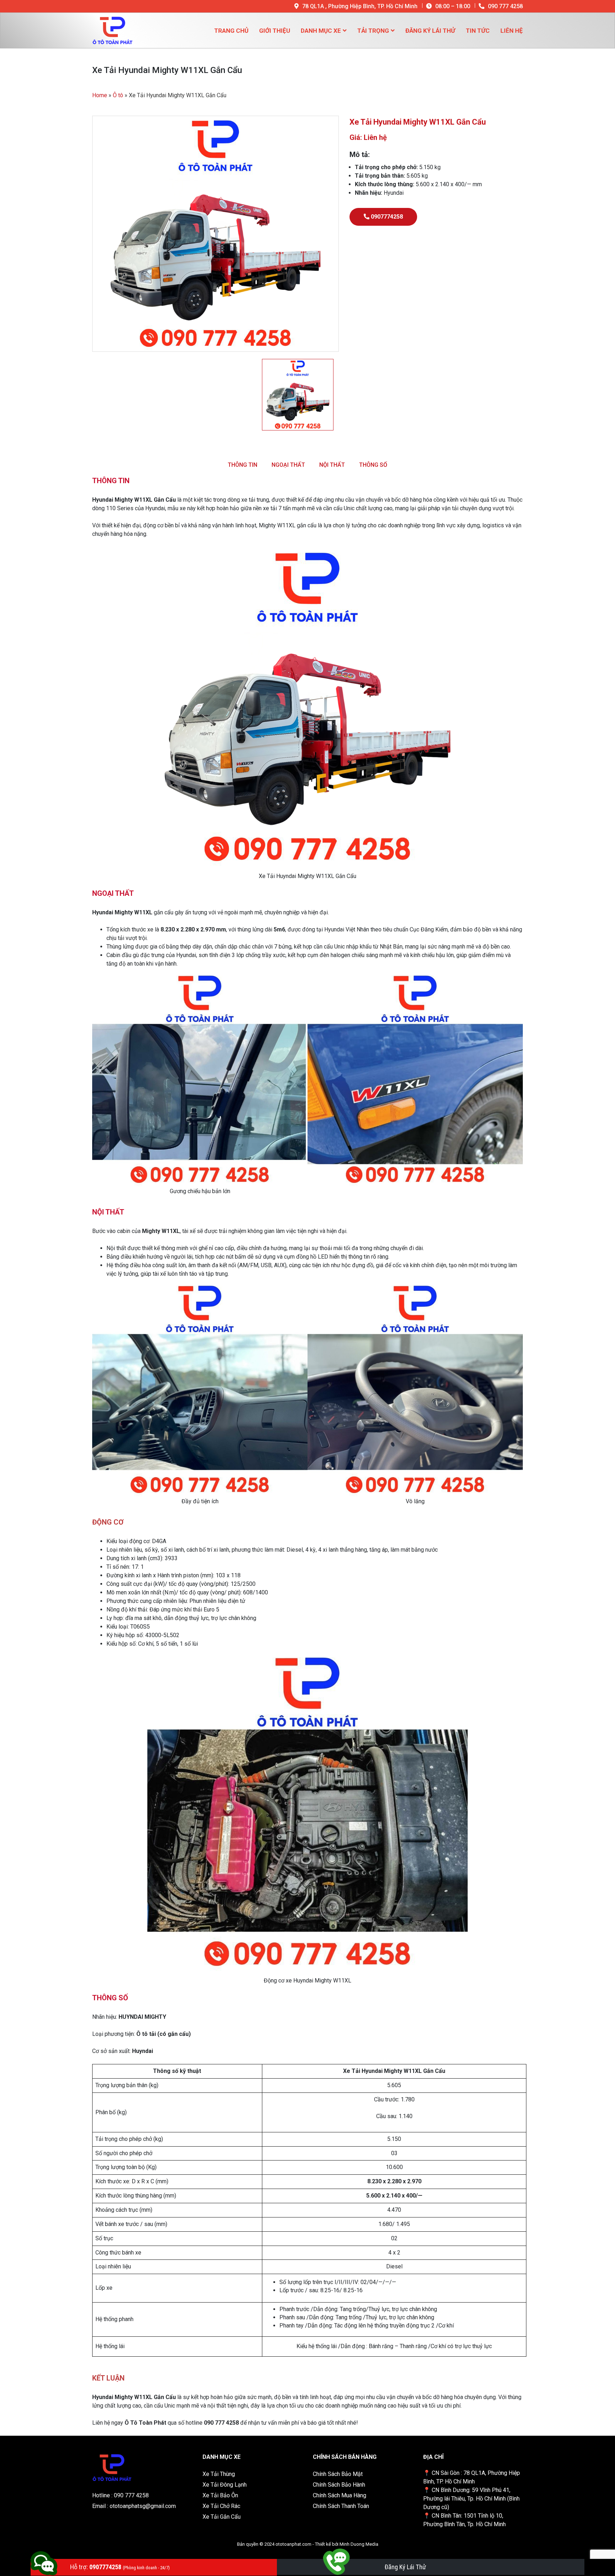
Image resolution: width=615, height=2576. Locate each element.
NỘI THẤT (332, 465)
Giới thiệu (275, 31)
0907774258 (386, 217)
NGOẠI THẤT (288, 465)
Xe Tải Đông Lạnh (225, 2485)
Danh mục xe (321, 31)
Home (100, 95)
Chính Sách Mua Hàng (340, 2495)
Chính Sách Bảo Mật (338, 2474)
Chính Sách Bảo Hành (339, 2485)
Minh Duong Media (359, 2544)
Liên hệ (512, 31)
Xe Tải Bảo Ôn (220, 2495)
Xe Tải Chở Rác (221, 2506)
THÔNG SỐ (373, 465)
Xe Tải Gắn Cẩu (222, 2517)
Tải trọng (373, 31)
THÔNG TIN (243, 465)
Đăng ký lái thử (430, 31)
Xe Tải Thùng (219, 2474)
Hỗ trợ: (120, 2567)
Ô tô (118, 95)
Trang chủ (231, 31)
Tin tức (478, 31)
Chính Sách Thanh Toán (341, 2506)
